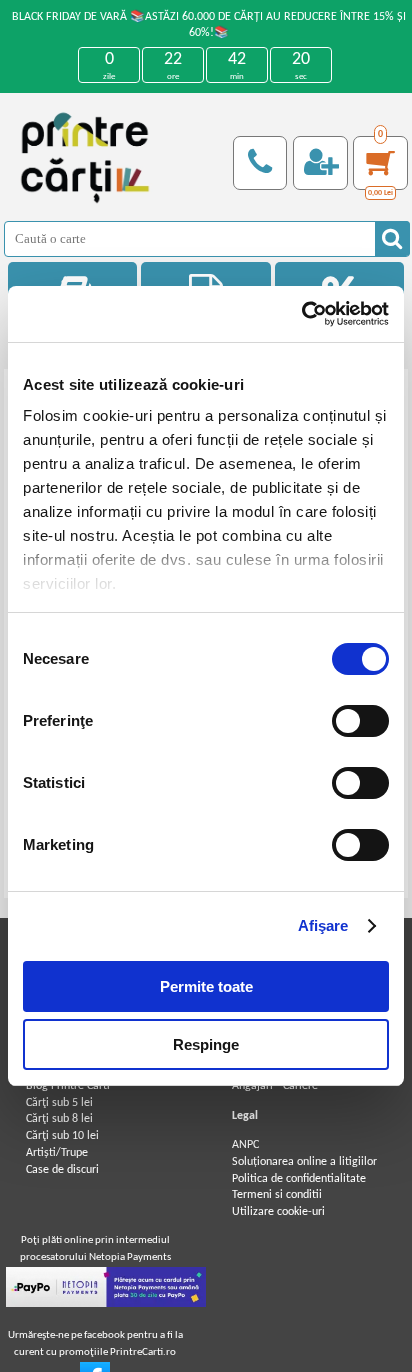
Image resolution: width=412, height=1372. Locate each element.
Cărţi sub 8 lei (59, 1119)
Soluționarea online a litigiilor (304, 1162)
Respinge (206, 1044)
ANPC (245, 1145)
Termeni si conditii (277, 1195)
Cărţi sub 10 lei (62, 1136)
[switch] (360, 721)
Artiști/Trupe (57, 1153)
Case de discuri (62, 1170)
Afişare (323, 925)
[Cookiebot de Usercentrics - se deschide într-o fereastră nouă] (301, 314)
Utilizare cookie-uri (278, 1212)
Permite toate (206, 986)
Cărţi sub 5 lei (59, 1103)
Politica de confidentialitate (299, 1179)
